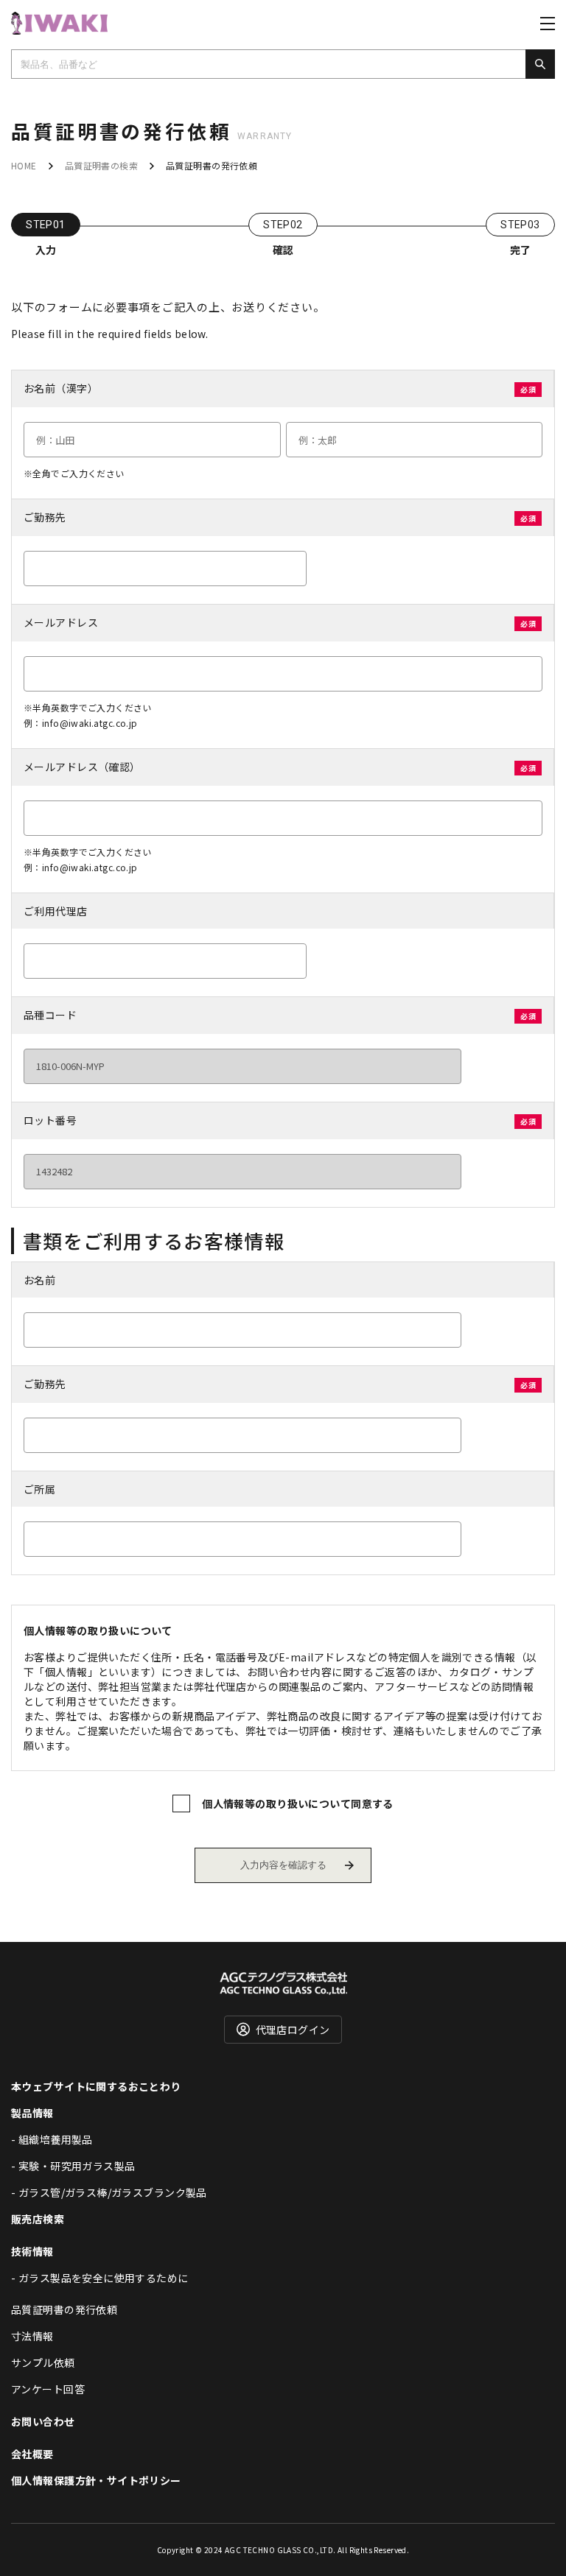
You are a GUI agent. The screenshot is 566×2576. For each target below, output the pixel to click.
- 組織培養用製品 (52, 2139)
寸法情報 (32, 2336)
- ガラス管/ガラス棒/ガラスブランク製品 (109, 2192)
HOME (24, 165)
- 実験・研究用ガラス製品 (73, 2166)
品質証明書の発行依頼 (64, 2309)
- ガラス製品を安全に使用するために (100, 2278)
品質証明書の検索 (101, 165)
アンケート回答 (48, 2389)
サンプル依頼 (43, 2362)
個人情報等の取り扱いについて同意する (298, 1803)
